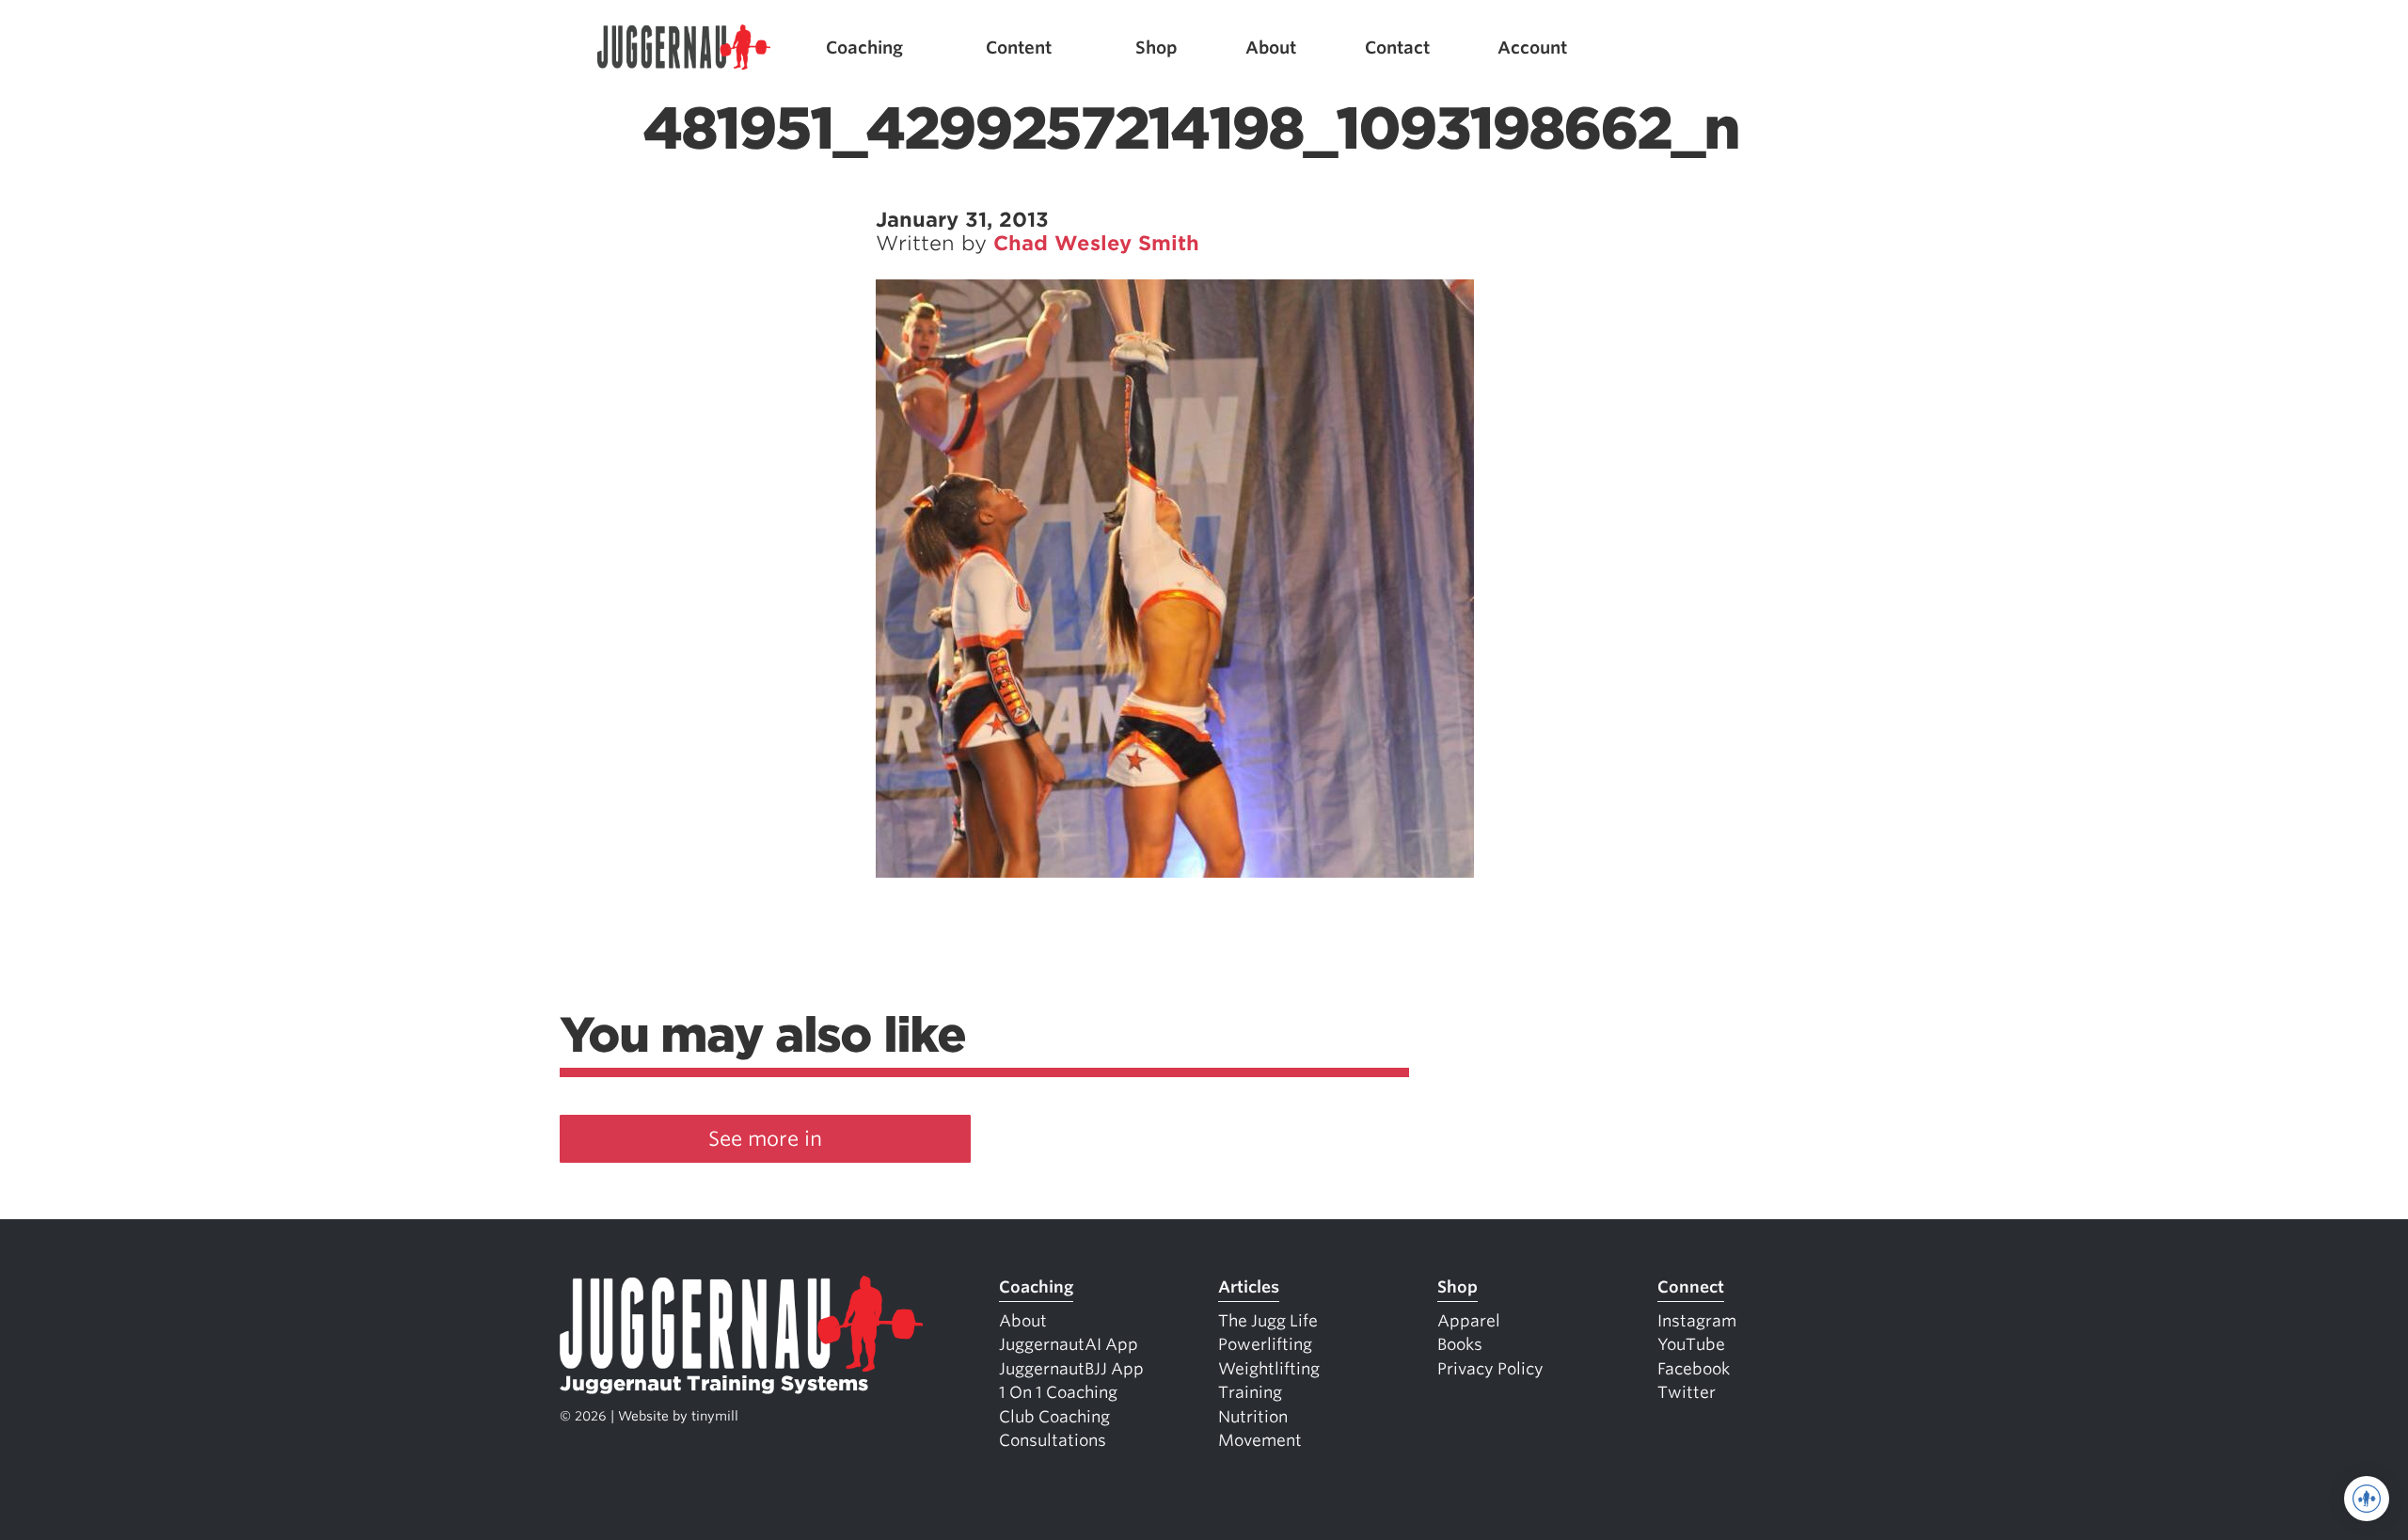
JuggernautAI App (1069, 1344)
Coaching (864, 48)
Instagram (1697, 1321)
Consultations (1053, 1440)
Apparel (1469, 1321)
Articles (1249, 1287)
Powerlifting (1265, 1344)
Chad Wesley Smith (1096, 243)
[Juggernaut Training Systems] (684, 48)
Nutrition (1253, 1417)
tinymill (715, 1416)
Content (1019, 48)
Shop (1156, 48)
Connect (1691, 1287)
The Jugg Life (1268, 1321)
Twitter (1687, 1392)
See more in (765, 1139)
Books (1460, 1344)
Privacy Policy (1490, 1369)
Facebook (1694, 1369)
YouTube (1691, 1344)
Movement (1260, 1440)
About (1271, 48)
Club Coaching (1054, 1417)
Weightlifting (1269, 1369)
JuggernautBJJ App (1071, 1369)
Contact (1397, 48)
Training (1250, 1392)
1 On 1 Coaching (1058, 1392)
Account (1532, 48)
